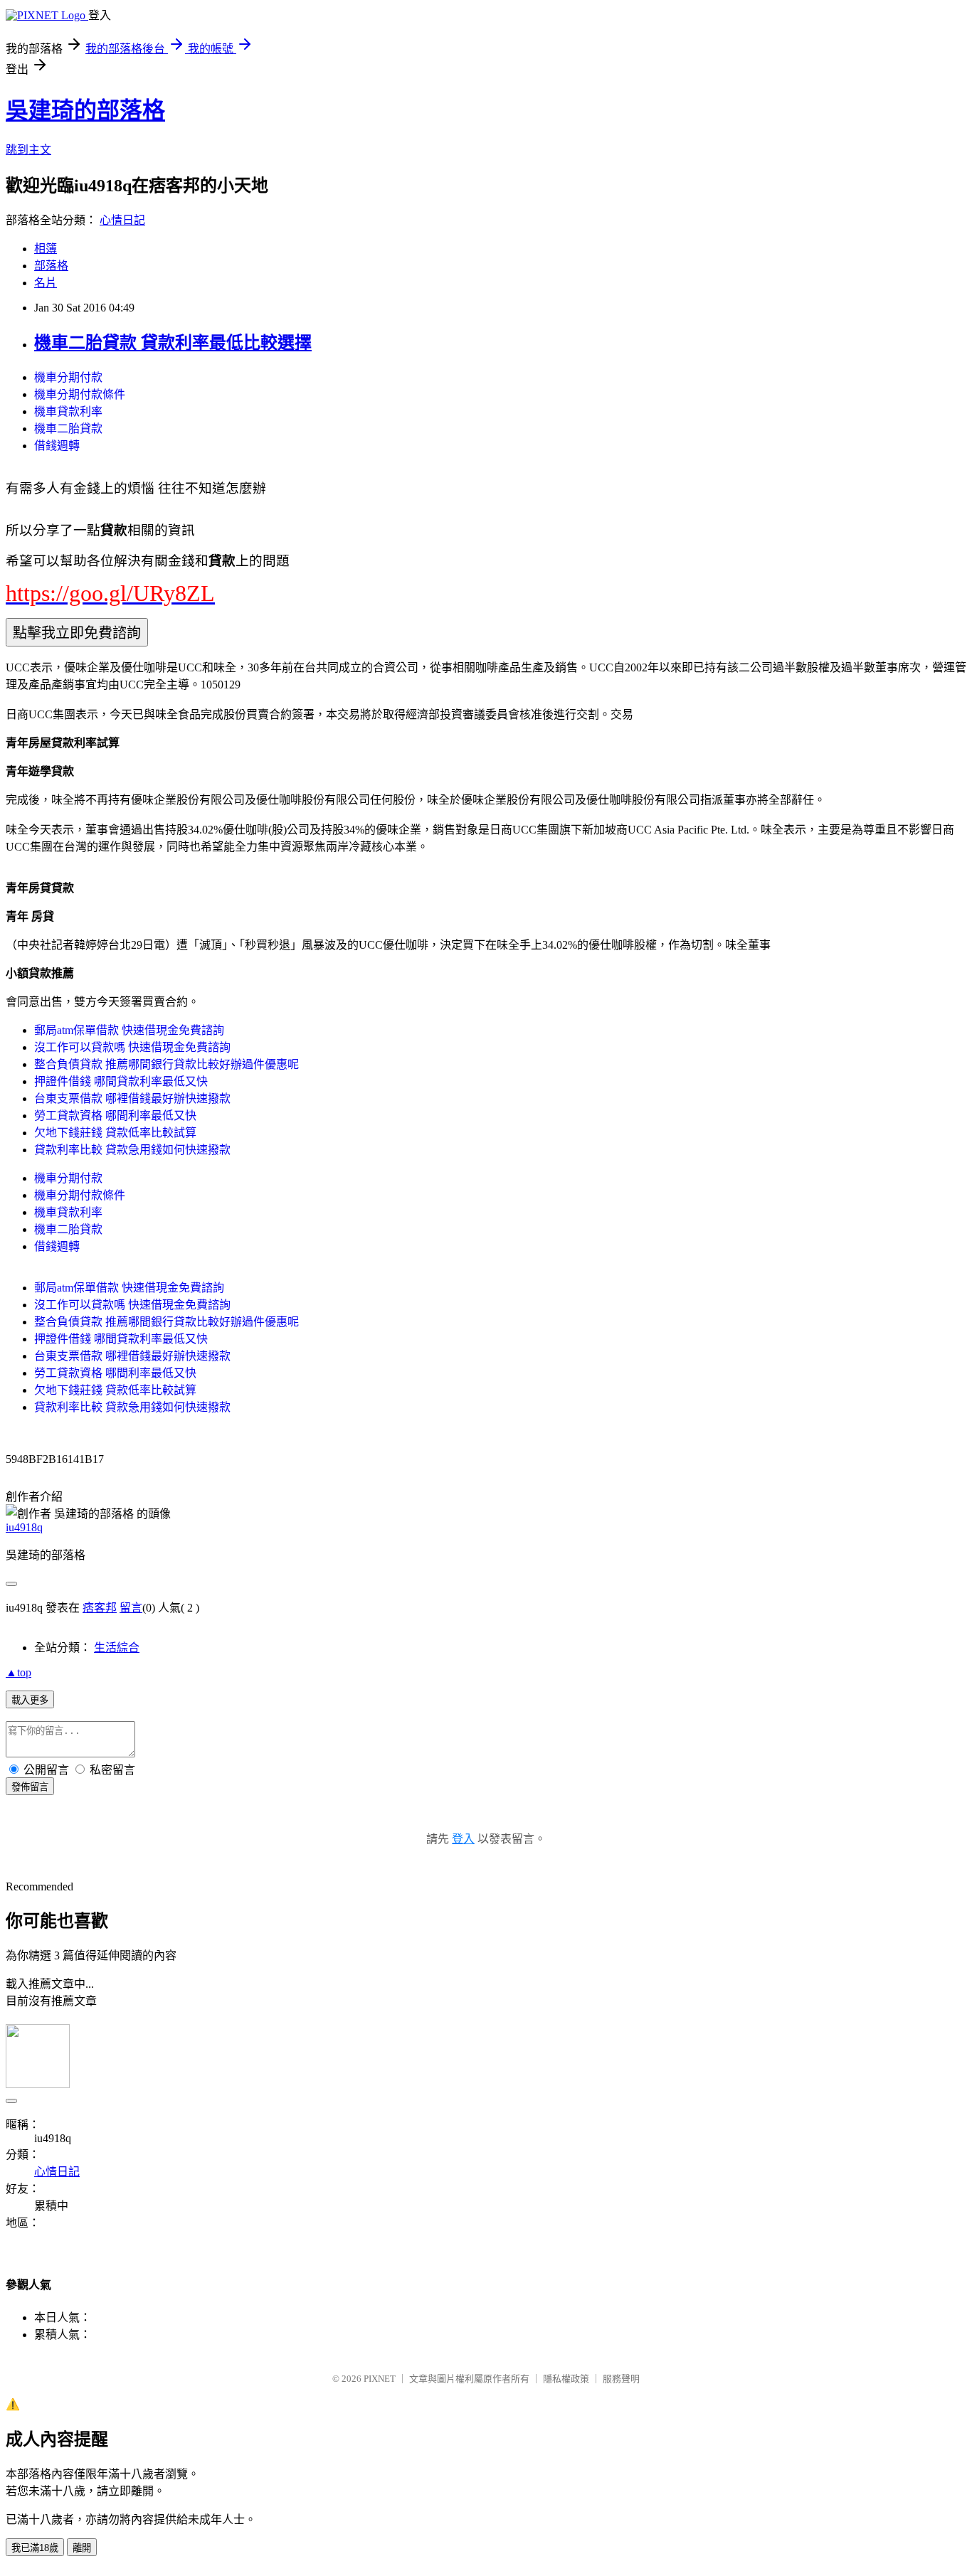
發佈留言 (30, 1787)
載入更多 (30, 1700)
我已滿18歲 (35, 2548)
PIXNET (380, 2379)
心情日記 (122, 220)
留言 (131, 1608)
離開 (82, 2548)
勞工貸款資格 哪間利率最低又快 (115, 1116)
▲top (19, 1672)
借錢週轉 (57, 446)
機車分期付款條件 (80, 394)
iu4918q (24, 1527)
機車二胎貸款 (68, 429)
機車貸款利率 (68, 411)
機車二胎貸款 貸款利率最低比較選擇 (173, 343)
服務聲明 (621, 2379)
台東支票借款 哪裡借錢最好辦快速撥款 (132, 1098)
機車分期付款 (68, 377)
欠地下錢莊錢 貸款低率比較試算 (115, 1133)
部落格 (51, 266)
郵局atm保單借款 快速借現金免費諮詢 (129, 1030)
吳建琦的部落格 (85, 110)
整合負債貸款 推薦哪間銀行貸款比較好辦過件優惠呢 (167, 1064)
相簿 (46, 249)
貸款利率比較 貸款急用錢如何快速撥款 (132, 1150)
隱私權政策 (566, 2379)
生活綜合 (117, 1648)
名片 (46, 283)
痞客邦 (100, 1608)
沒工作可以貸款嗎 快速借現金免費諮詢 (132, 1047)
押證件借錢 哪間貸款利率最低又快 (121, 1081)
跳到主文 (28, 150)
